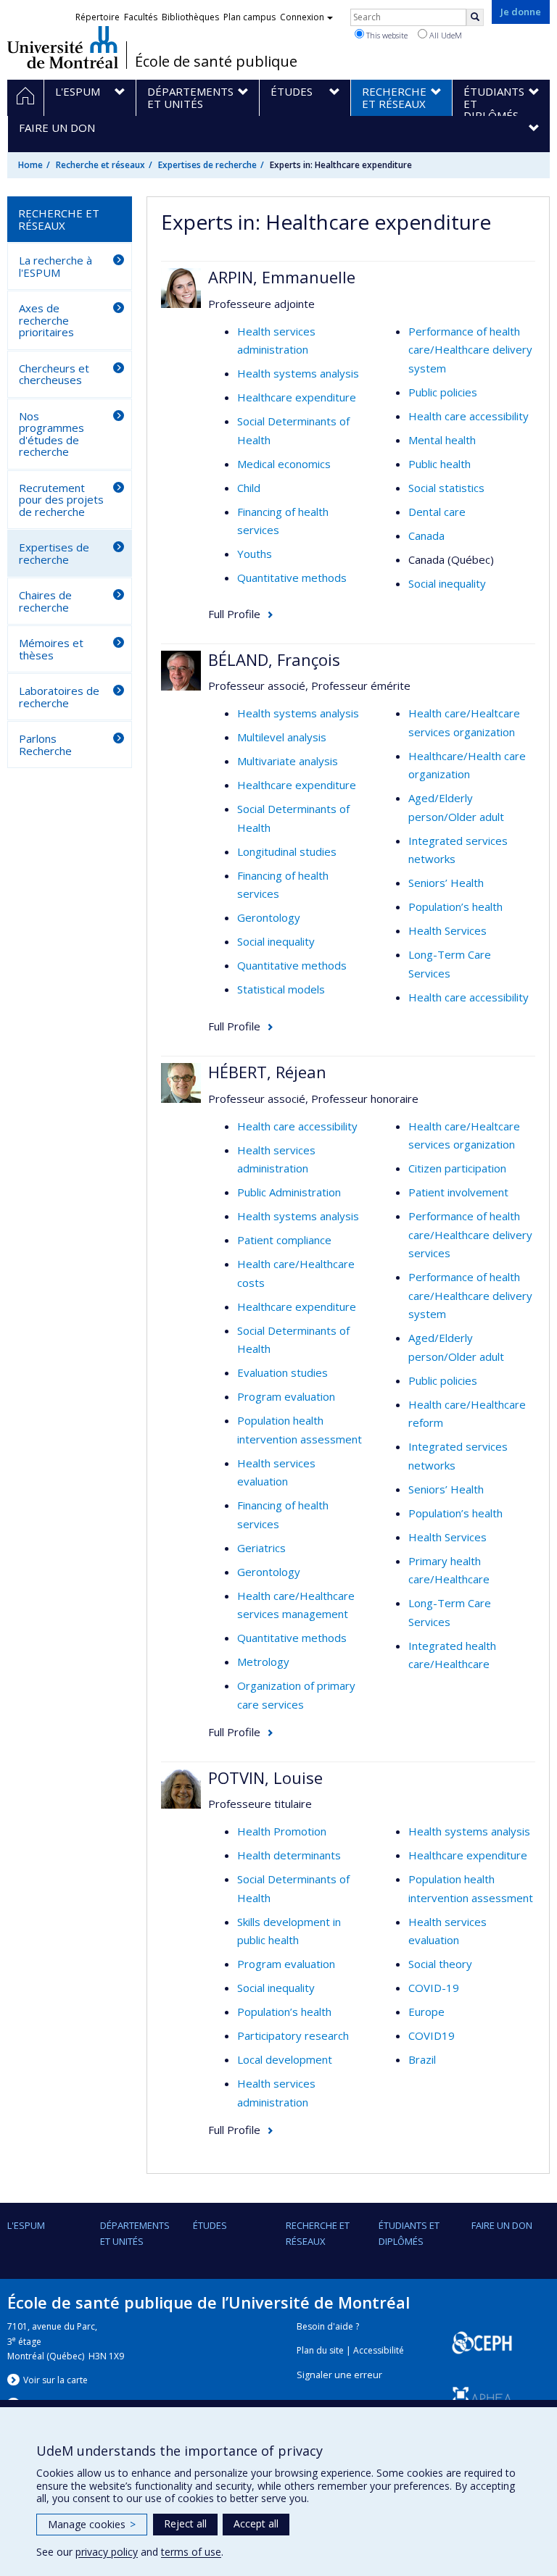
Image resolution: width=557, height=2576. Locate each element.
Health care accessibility (469, 416)
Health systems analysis (298, 373)
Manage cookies (92, 2524)
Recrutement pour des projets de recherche (61, 500)
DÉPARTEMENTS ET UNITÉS (135, 2233)
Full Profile (234, 614)
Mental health (442, 440)
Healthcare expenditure (297, 397)
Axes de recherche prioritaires (46, 320)
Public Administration (289, 1192)
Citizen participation (457, 1168)
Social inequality (447, 583)
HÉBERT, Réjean (267, 1072)
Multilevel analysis (282, 737)
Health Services (447, 930)
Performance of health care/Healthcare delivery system (470, 350)
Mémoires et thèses (51, 649)
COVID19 (432, 2035)
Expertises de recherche (207, 165)
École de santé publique (216, 62)
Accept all (256, 2523)
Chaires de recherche (45, 601)
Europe (426, 2012)
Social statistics (446, 488)
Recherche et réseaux (100, 165)
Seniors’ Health (446, 883)
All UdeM (445, 35)
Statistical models (281, 989)
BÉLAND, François (274, 659)
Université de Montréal (63, 47)
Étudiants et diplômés (409, 2233)
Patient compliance (284, 1240)
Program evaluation (286, 1396)
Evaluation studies (282, 1372)
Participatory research (293, 2035)
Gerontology (269, 917)
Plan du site (320, 2350)
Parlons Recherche (45, 745)
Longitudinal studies (287, 851)
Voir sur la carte (55, 2380)
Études (210, 2225)
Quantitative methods (292, 578)
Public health (440, 464)
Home (30, 165)
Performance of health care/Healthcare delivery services (470, 1234)
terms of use (191, 2552)
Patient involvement (458, 1192)
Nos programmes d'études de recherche (51, 434)
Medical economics (284, 464)
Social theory (440, 1964)
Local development (285, 2059)
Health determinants (289, 1855)
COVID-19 (434, 1988)
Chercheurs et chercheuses (54, 374)
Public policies (443, 392)
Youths (255, 554)
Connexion (302, 17)
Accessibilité (379, 2350)
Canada (426, 535)
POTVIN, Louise (265, 1777)
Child (249, 488)
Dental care (437, 512)
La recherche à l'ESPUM (55, 266)
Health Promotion (282, 1831)
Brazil (422, 2059)
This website (386, 35)
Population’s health (455, 906)
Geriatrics (261, 1548)
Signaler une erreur (339, 2375)
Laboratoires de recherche (59, 697)
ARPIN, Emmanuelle (282, 277)
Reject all (185, 2523)
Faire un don (502, 2225)
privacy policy (107, 2552)
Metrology (263, 1662)
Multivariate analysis (288, 761)
